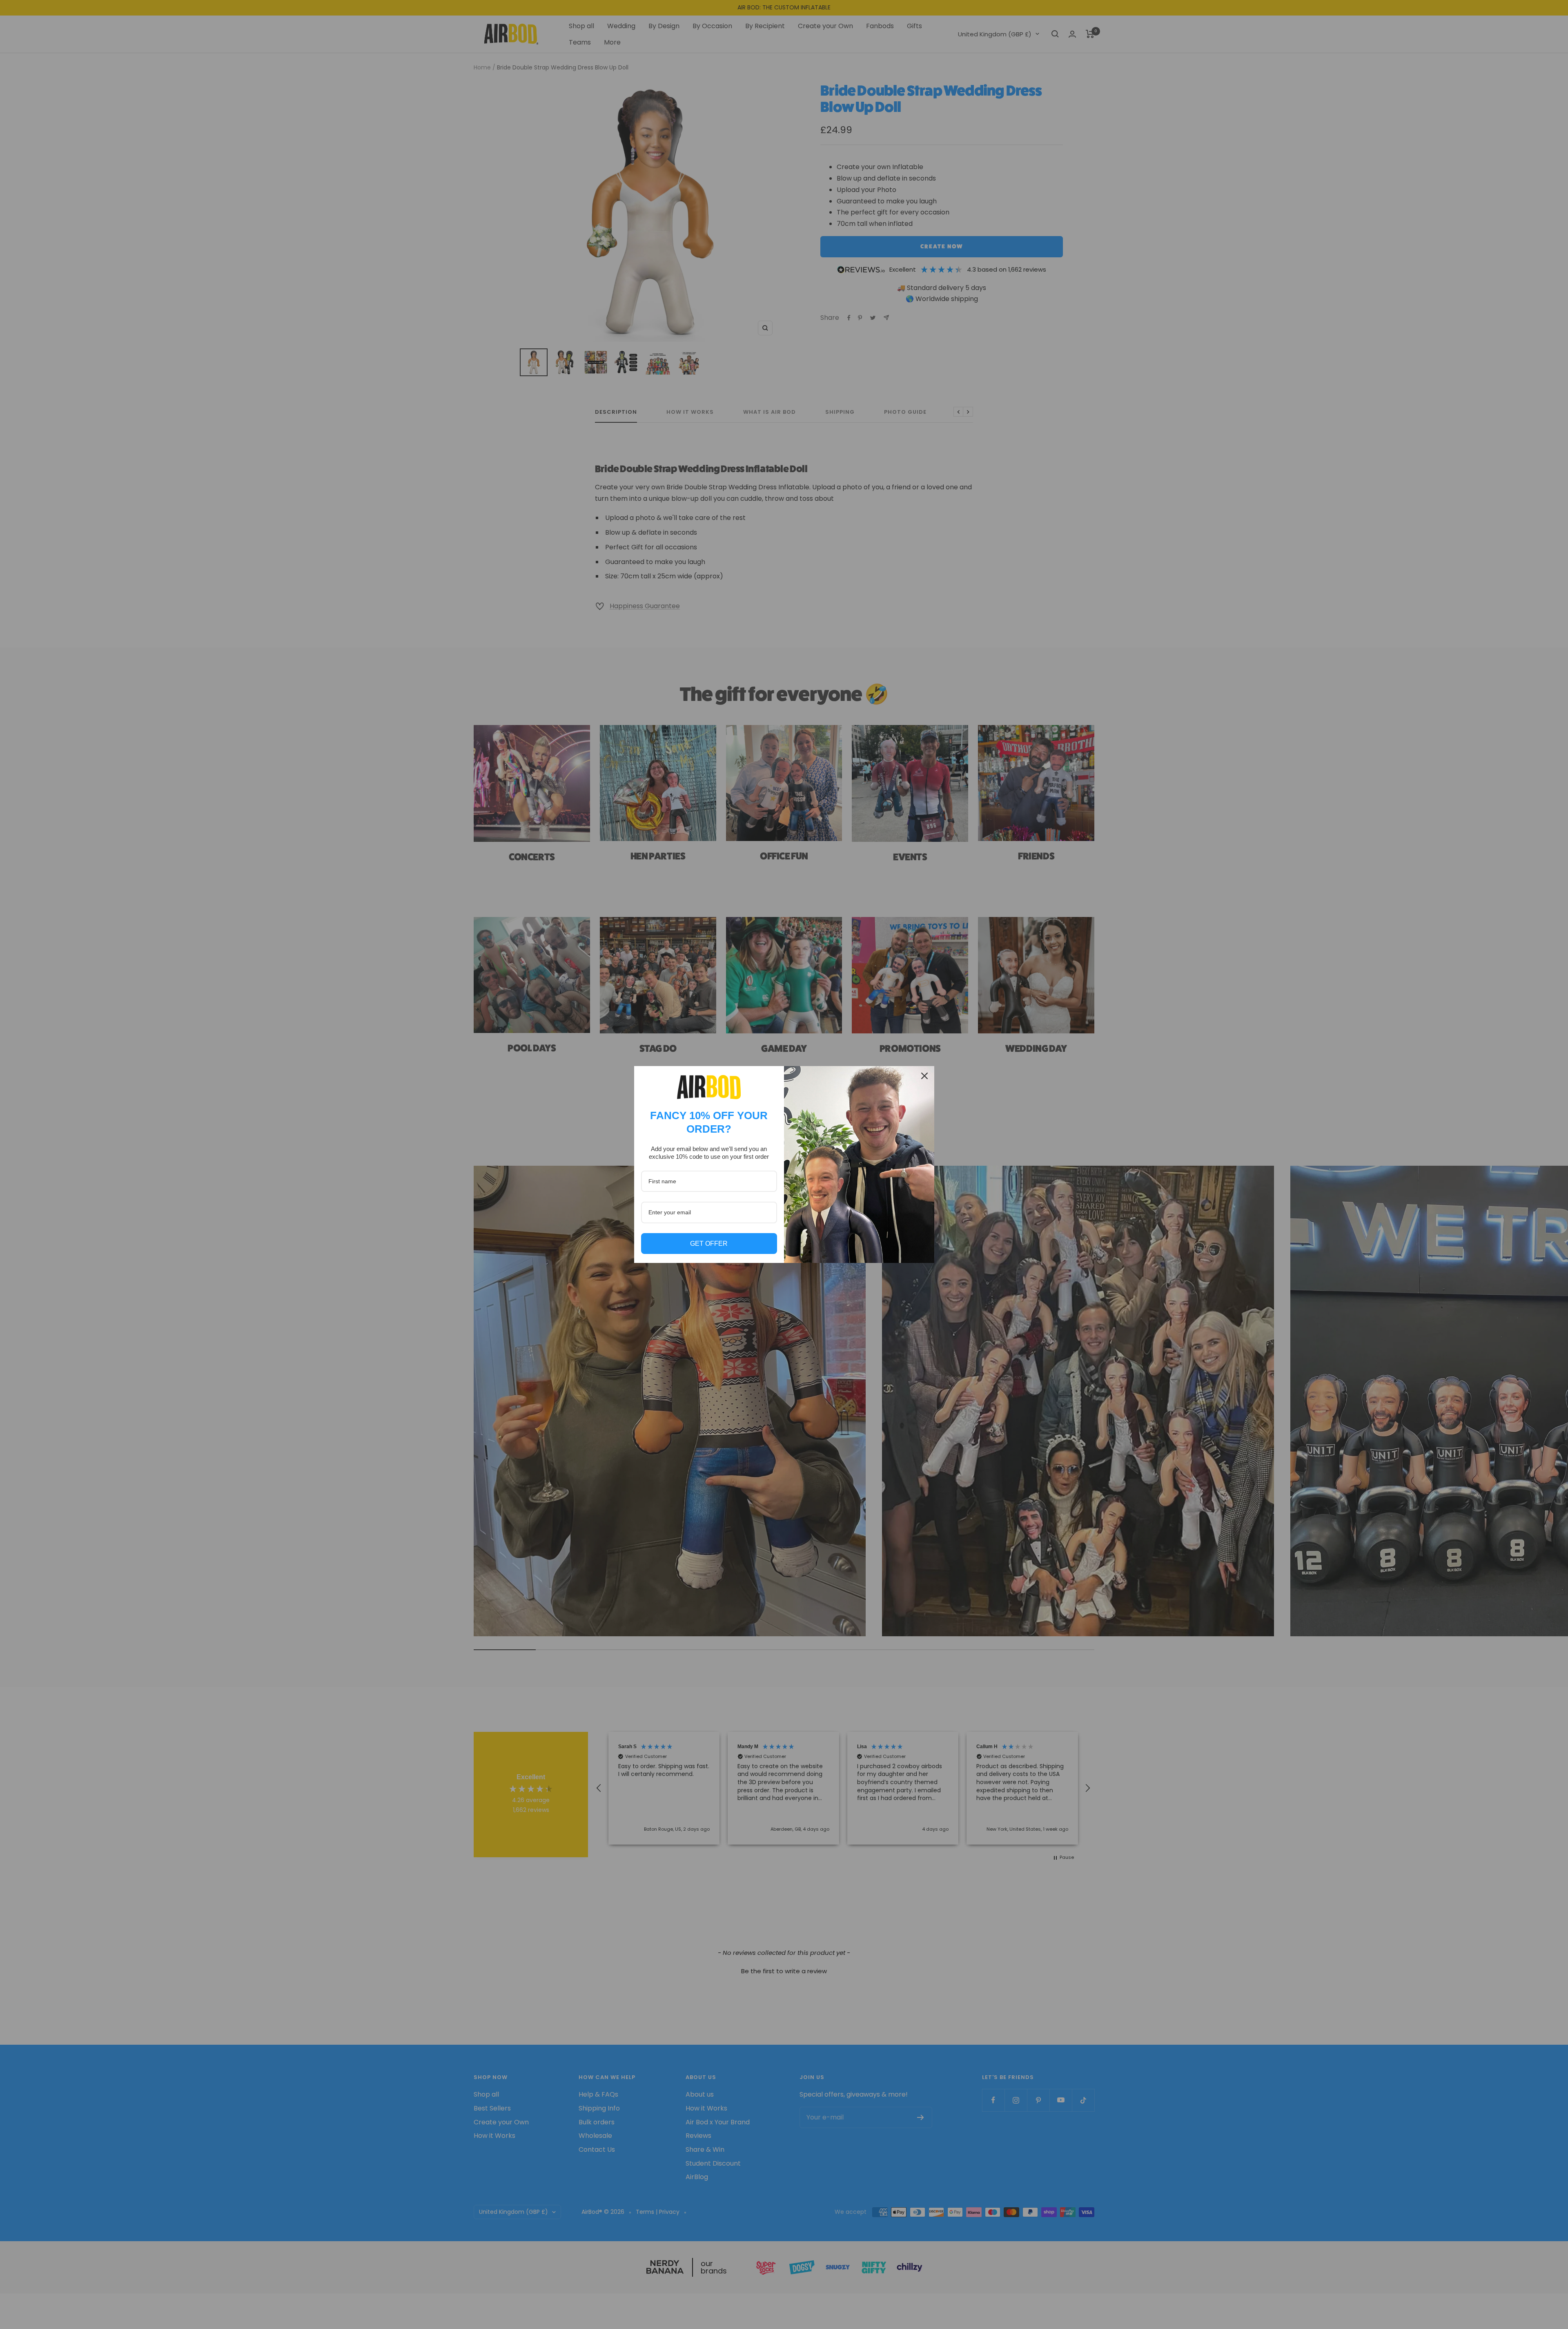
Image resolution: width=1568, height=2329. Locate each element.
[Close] (924, 1076)
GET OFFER (709, 1244)
